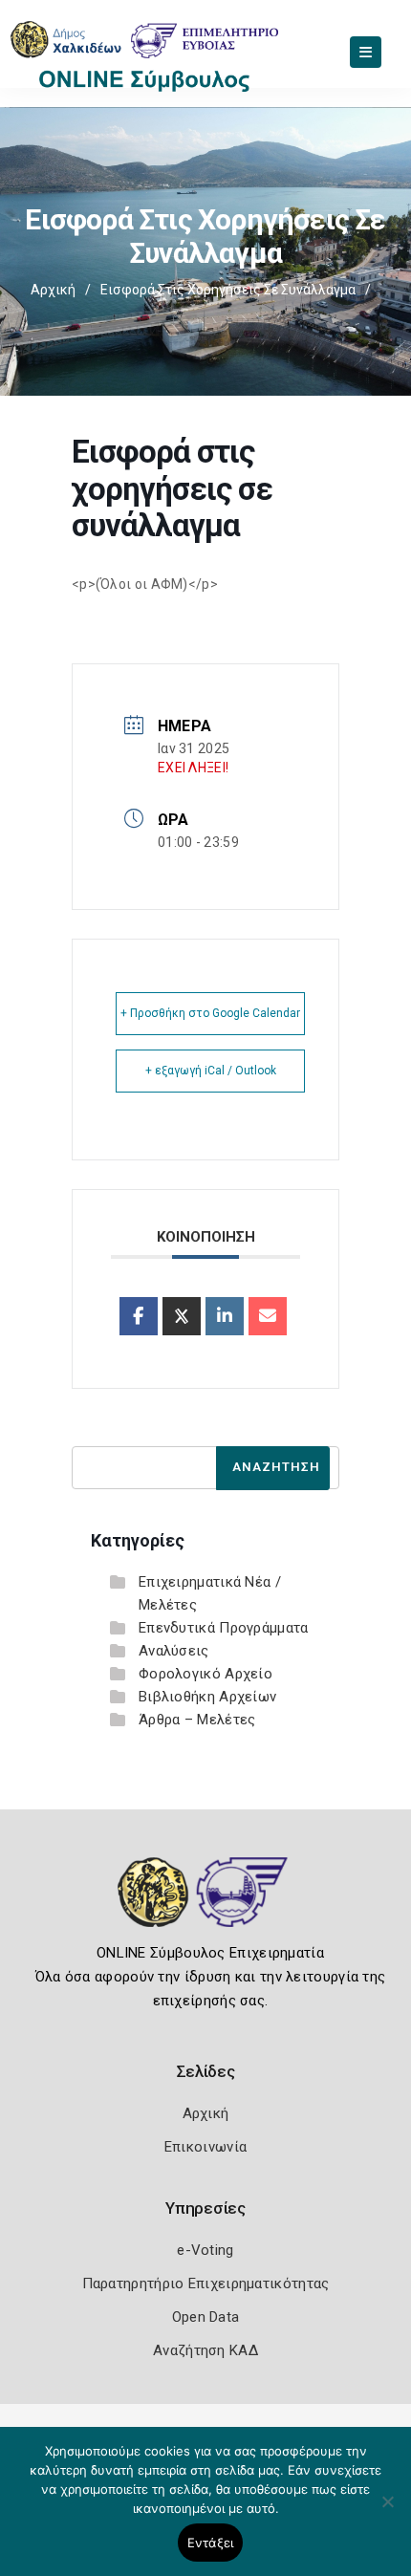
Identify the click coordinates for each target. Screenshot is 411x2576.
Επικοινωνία (205, 2147)
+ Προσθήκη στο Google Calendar (210, 1013)
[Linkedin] (225, 1316)
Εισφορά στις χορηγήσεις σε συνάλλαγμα (228, 290)
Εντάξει (211, 2543)
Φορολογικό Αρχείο (205, 1674)
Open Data (206, 2317)
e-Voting (205, 2250)
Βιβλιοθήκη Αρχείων (207, 1697)
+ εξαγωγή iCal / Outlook (211, 1071)
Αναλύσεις (174, 1651)
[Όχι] (387, 2511)
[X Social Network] (182, 1316)
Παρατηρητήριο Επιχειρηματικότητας (206, 2284)
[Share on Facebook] (139, 1316)
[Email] (268, 1316)
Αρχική (53, 290)
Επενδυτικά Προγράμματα (224, 1628)
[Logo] (206, 1906)
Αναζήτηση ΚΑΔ (205, 2350)
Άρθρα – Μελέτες (197, 1720)
